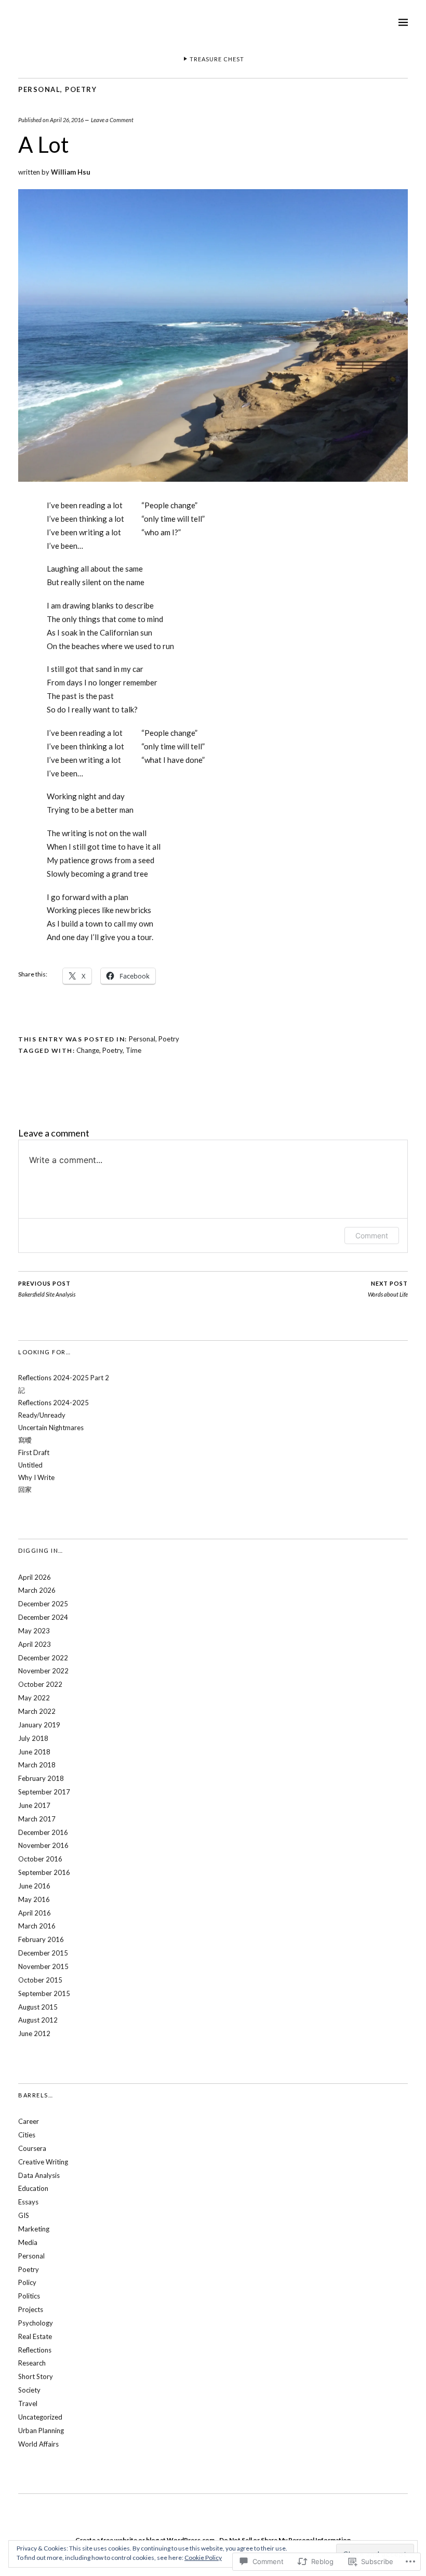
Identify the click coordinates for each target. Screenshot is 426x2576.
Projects (31, 2309)
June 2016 (34, 1886)
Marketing (34, 2229)
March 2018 (37, 1765)
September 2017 (44, 1792)
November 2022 (43, 1671)
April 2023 (35, 1644)
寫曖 (25, 1440)
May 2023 (34, 1631)
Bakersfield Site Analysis (47, 1289)
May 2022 (34, 1698)
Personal (39, 89)
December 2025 (43, 1604)
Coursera (32, 2148)
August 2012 (38, 2020)
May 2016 (34, 1899)
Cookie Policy (203, 2558)
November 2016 (43, 1845)
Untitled (30, 1465)
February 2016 (41, 1939)
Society (29, 2390)
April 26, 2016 (67, 120)
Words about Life (388, 1289)
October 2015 (40, 1980)
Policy (27, 2282)
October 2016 (40, 1859)
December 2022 (43, 1658)
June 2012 (34, 2033)
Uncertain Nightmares (51, 1428)
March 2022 (37, 1711)
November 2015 (43, 1966)
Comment (372, 1236)
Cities (27, 2135)
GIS (24, 2215)
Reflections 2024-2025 (54, 1403)
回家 (25, 1489)
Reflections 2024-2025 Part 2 (64, 1378)
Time (134, 1050)
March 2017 (37, 1819)
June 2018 (34, 1752)
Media (28, 2242)
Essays (28, 2202)
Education (33, 2188)
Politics (29, 2296)
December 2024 (43, 1617)
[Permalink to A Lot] (213, 478)
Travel (28, 2403)
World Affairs (38, 2444)
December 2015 (43, 1953)
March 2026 (37, 1590)
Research (32, 2363)
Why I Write (36, 1477)
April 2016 (35, 1913)
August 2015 (38, 2007)
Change (88, 1050)
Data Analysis (39, 2175)
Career (29, 2121)
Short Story (36, 2376)
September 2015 (44, 1993)
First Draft (34, 1452)
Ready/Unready (42, 1415)
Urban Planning (41, 2430)
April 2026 (35, 1577)
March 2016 (37, 1926)
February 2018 (41, 1778)
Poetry (81, 89)
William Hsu (71, 172)
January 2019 (39, 1725)
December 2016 (43, 1832)
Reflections (35, 2350)
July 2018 (33, 1738)
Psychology (36, 2323)
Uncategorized (40, 2417)
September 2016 (44, 1872)
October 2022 (40, 1684)
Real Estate (35, 2336)
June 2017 (34, 1805)
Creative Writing (43, 2162)
